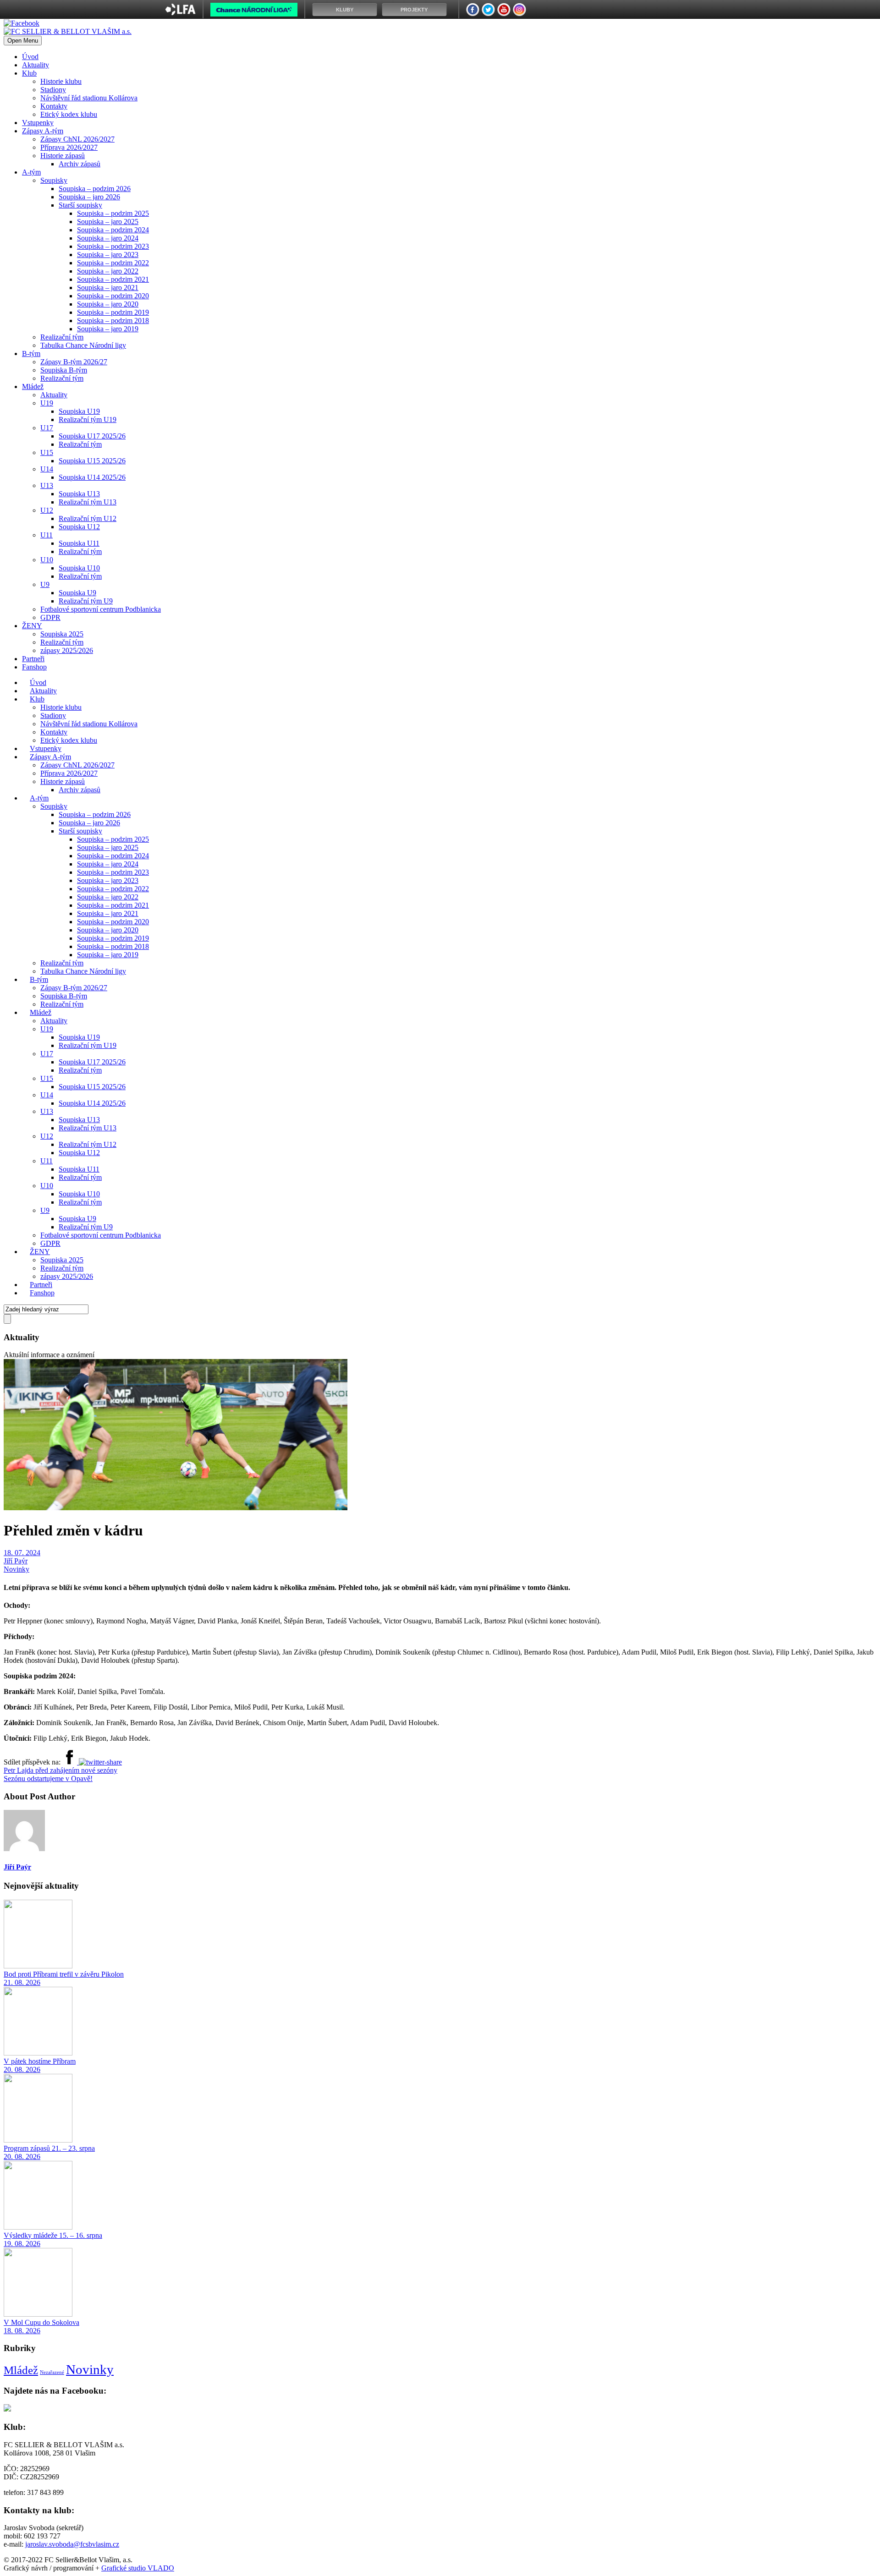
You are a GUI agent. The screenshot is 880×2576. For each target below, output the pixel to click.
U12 (47, 510)
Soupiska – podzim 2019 (113, 312)
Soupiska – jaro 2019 (108, 329)
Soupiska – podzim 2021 (113, 279)
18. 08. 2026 (22, 2331)
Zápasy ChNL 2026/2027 (77, 139)
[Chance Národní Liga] (254, 12)
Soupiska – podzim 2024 (113, 230)
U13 (47, 485)
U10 (47, 560)
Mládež (33, 386)
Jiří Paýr (16, 1561)
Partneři (33, 659)
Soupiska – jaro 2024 (108, 238)
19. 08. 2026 (22, 2244)
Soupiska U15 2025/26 (92, 461)
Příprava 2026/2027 (69, 147)
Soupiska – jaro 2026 (89, 197)
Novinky (16, 1569)
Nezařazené (52, 2372)
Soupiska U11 (79, 543)
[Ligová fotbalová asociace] (180, 13)
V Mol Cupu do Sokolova (41, 2322)
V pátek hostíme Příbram (40, 2061)
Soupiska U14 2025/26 (92, 477)
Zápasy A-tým (43, 131)
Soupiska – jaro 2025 (108, 222)
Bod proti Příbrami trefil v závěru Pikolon (64, 1974)
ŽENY (32, 626)
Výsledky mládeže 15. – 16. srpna (53, 2235)
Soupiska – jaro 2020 (108, 304)
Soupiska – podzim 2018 (113, 321)
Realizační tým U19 (88, 419)
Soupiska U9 (77, 593)
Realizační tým (62, 337)
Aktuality (36, 65)
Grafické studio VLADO (138, 2568)
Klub (29, 73)
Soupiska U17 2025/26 (92, 436)
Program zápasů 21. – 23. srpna (49, 2148)
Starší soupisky (80, 205)
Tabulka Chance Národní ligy (83, 345)
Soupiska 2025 (62, 634)
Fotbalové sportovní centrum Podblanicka (101, 609)
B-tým (31, 354)
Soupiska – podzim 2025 (113, 213)
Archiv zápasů (80, 164)
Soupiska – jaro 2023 (108, 255)
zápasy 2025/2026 (67, 650)
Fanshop (34, 667)
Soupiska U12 (79, 527)
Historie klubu (61, 81)
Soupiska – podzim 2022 (113, 263)
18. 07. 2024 (22, 1553)
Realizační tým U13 (88, 502)
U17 (47, 428)
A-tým (31, 172)
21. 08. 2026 (22, 1982)
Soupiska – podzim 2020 (113, 296)
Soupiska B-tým (64, 370)
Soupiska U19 (79, 411)
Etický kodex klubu (69, 114)
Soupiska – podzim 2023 (113, 246)
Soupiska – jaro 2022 (108, 271)
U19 (47, 403)
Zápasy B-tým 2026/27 (74, 362)
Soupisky (54, 180)
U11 (47, 535)
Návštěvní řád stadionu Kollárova (89, 98)
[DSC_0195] (176, 1508)
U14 (47, 469)
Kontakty (54, 106)
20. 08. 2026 (22, 2069)
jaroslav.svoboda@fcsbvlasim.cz (72, 2544)
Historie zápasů (63, 156)
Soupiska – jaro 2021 (108, 288)
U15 (47, 452)
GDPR (50, 617)
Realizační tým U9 (86, 601)
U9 (45, 584)
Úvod (30, 57)
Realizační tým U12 (88, 518)
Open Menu (23, 41)
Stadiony (53, 90)
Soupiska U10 (79, 568)
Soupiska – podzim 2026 (95, 189)
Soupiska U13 (79, 494)
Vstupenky (38, 123)
